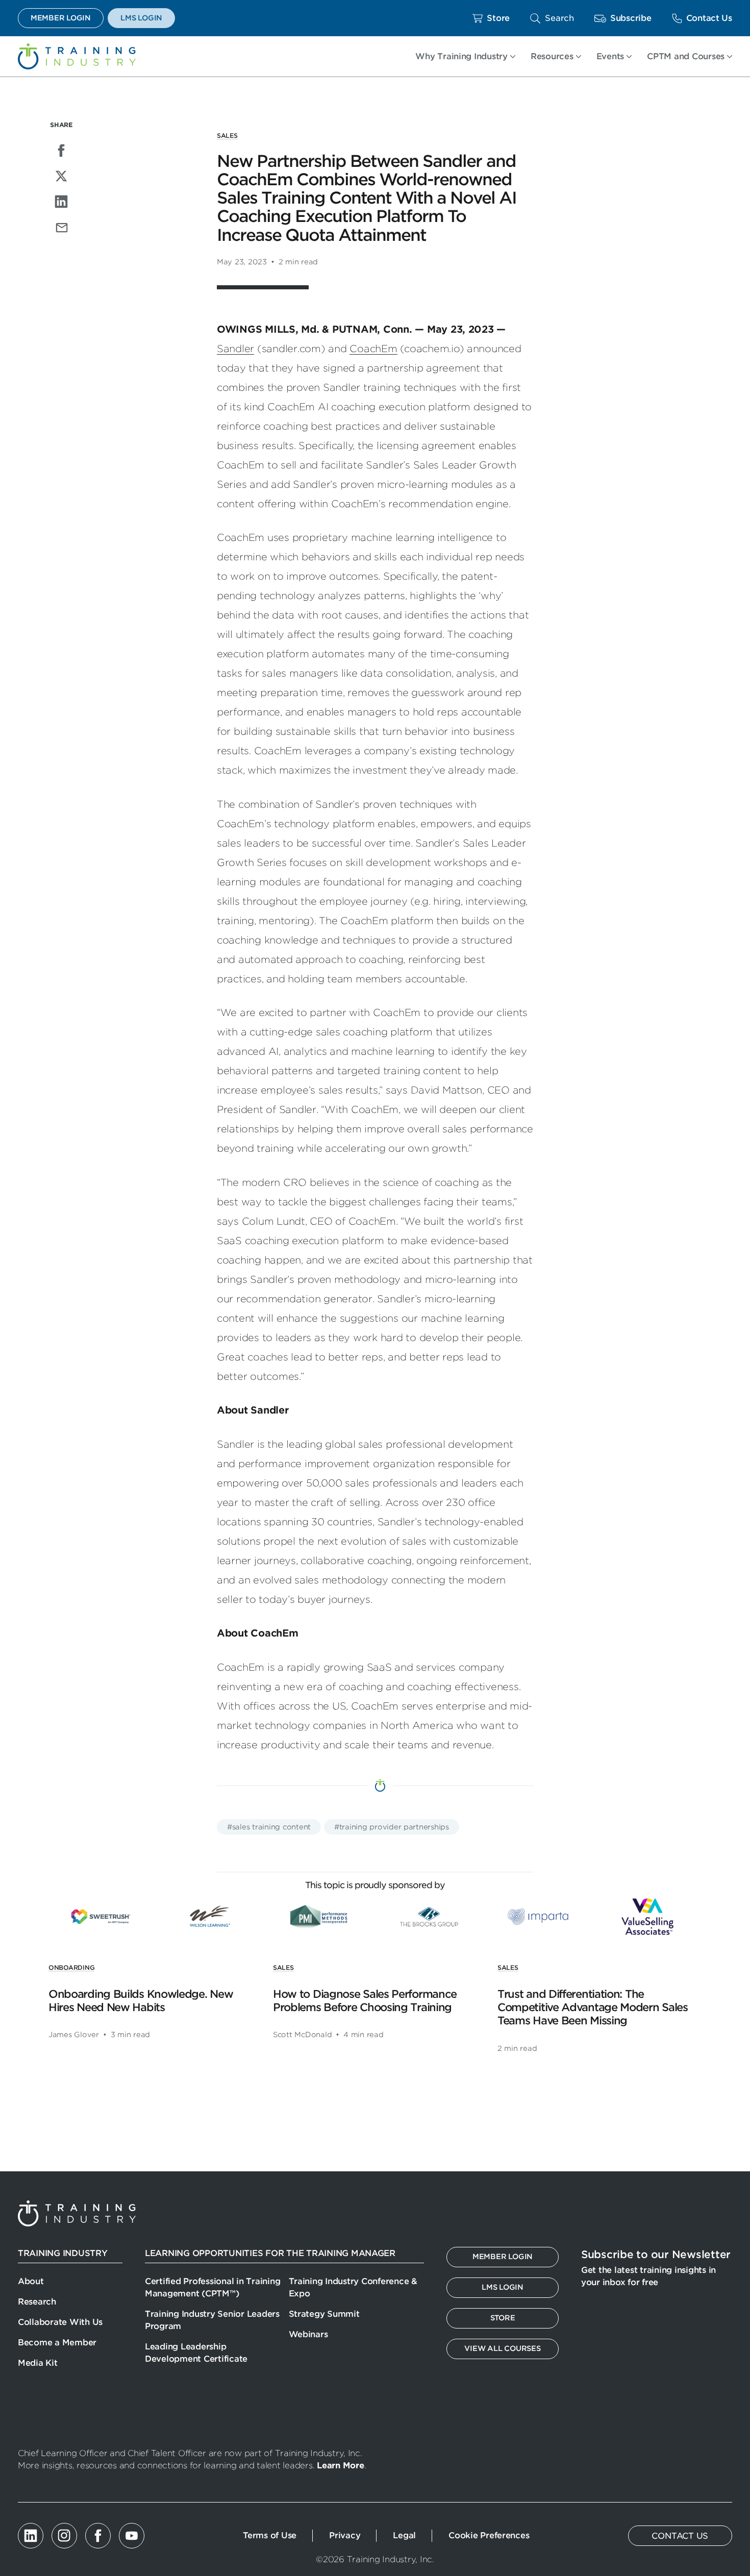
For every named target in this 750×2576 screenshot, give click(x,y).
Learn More (340, 2466)
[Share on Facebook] (61, 151)
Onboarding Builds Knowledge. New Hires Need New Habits (141, 2001)
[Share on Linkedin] (61, 202)
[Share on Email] (61, 227)
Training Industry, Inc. (77, 56)
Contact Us (709, 18)
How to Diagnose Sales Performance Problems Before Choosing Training (365, 2001)
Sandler (235, 349)
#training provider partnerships (392, 1827)
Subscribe (631, 18)
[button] (552, 18)
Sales (227, 135)
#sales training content (269, 1827)
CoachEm (373, 349)
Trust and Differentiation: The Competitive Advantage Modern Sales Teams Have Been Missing (593, 2008)
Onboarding (71, 1967)
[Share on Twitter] (61, 176)
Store (498, 18)
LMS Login (141, 18)
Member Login (61, 18)
